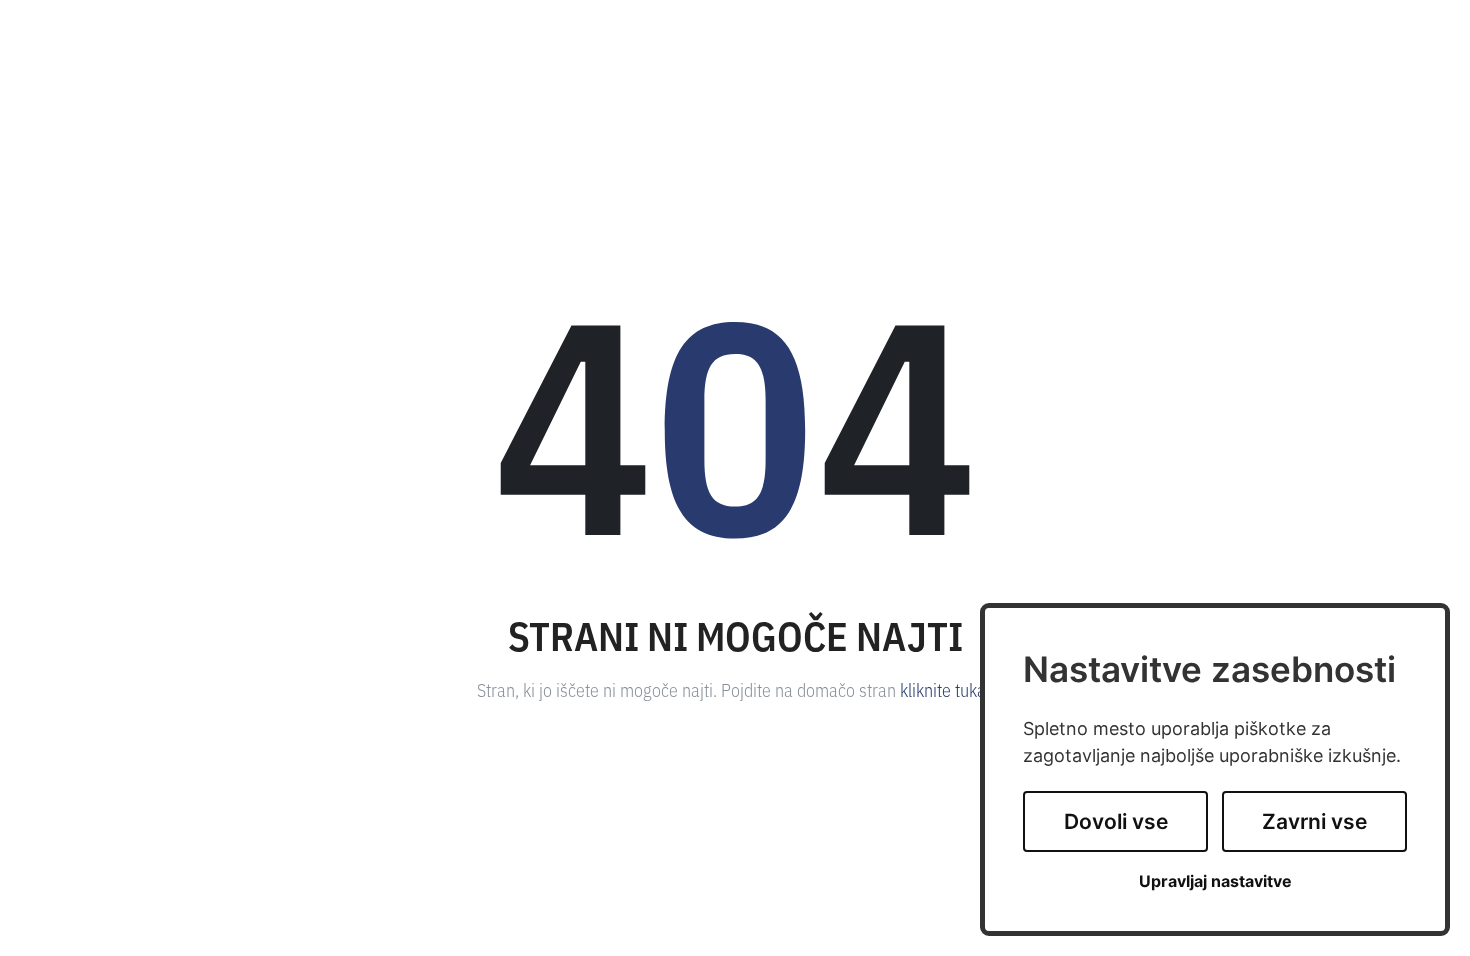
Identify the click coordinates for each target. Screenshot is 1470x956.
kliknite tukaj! (947, 689)
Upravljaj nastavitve (1215, 881)
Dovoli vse (1116, 821)
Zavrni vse (1314, 821)
